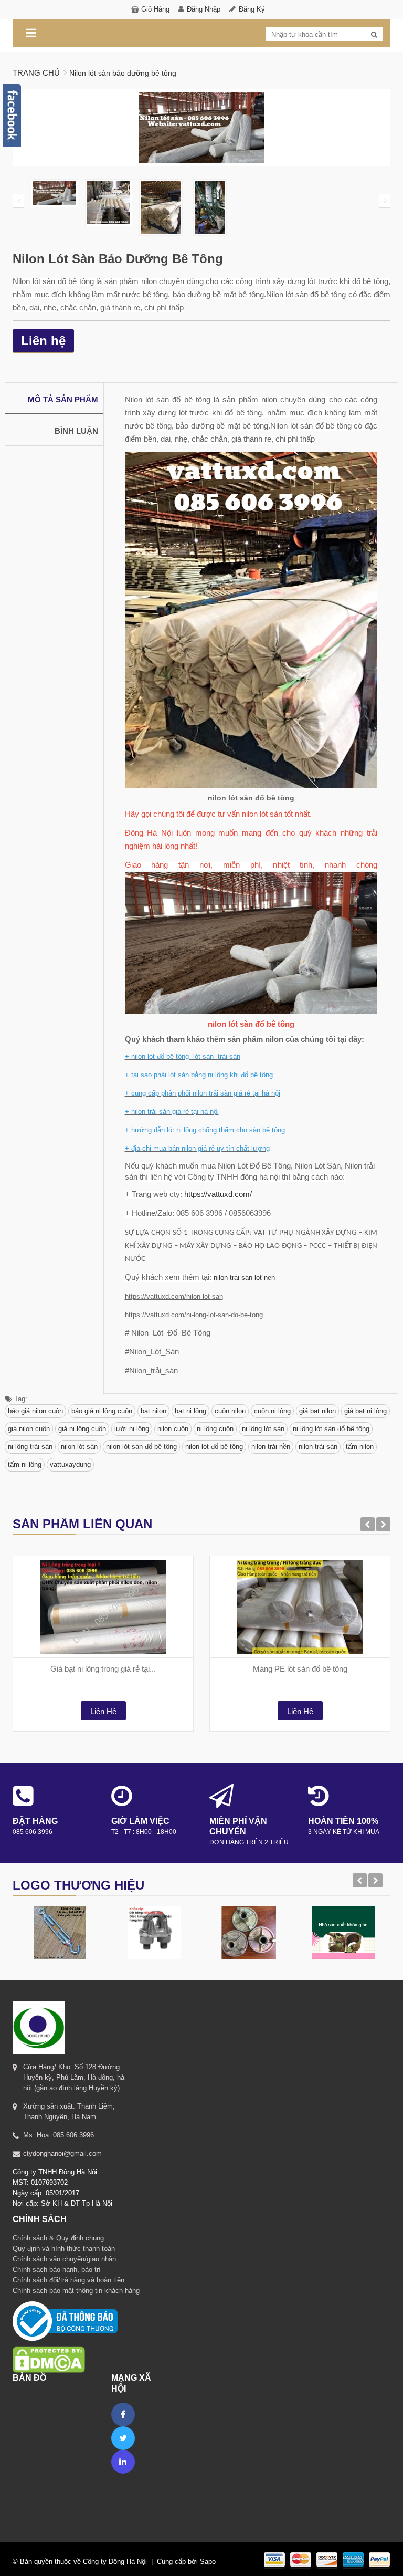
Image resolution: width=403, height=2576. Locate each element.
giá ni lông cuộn (82, 1429)
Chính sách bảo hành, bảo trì (57, 2270)
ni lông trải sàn (30, 1447)
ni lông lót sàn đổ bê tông (331, 1429)
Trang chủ (36, 73)
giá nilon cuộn (29, 1429)
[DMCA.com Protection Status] (49, 2346)
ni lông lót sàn (263, 1429)
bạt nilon (153, 1411)
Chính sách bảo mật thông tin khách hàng (76, 2291)
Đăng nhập (204, 9)
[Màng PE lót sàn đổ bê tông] (300, 1607)
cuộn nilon (230, 1411)
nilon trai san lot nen (244, 1277)
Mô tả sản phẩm (63, 399)
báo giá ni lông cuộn (102, 1411)
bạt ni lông (190, 1411)
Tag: (20, 1399)
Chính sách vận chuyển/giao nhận (64, 2259)
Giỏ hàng (155, 9)
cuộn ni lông (272, 1411)
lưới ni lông (132, 1429)
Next (385, 201)
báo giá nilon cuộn (35, 1411)
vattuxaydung (70, 1464)
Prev (18, 201)
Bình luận (76, 431)
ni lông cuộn (215, 1429)
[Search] (374, 35)
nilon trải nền (271, 1447)
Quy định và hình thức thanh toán (64, 2249)
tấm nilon (360, 1447)
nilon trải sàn (318, 1447)
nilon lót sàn (79, 1447)
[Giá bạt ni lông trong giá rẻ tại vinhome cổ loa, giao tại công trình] (103, 1607)
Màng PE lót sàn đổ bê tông (300, 1669)
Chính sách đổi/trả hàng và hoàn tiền (68, 2280)
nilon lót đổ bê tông (214, 1447)
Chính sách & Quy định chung (58, 2238)
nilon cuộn (173, 1429)
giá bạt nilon (317, 1411)
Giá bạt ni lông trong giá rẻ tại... (103, 1669)
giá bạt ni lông (365, 1411)
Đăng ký (252, 9)
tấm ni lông (25, 1464)
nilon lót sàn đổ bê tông (141, 1447)
